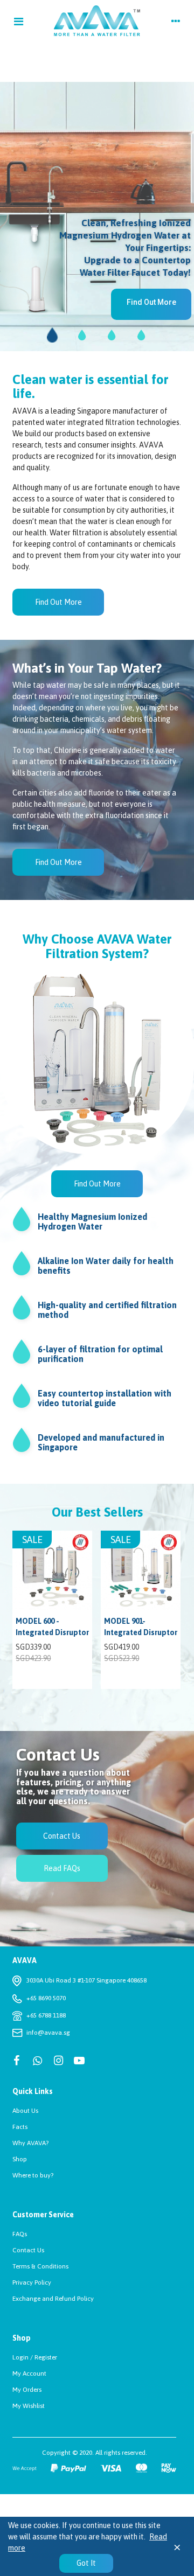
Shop (20, 2159)
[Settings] (176, 21)
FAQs (20, 2234)
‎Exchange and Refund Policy (53, 2299)
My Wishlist (29, 2406)
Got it (86, 2563)
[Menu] (18, 21)
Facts (20, 2127)
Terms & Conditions (40, 2266)
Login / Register (35, 2357)
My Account (29, 2373)
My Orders (27, 2390)
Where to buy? (33, 2175)
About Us (25, 2111)
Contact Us (28, 2250)
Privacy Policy (32, 2282)
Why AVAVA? (30, 2143)
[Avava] (97, 21)
